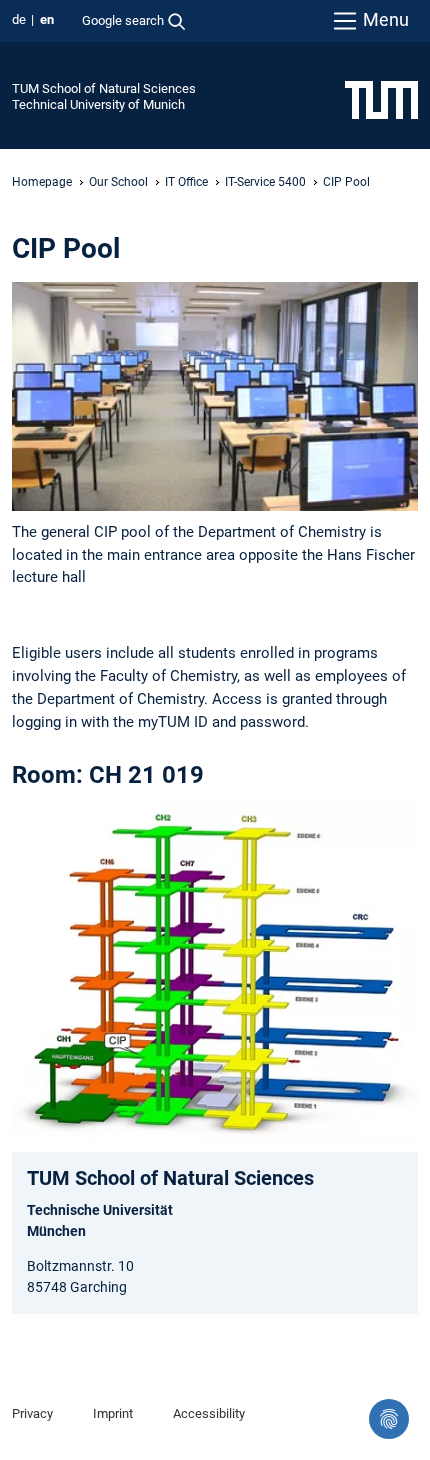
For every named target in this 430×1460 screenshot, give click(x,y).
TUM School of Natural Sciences (104, 88)
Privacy (32, 1413)
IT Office (186, 182)
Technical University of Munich (98, 104)
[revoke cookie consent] (389, 1419)
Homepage (42, 182)
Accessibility (209, 1413)
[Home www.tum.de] (381, 99)
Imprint (113, 1413)
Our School (118, 182)
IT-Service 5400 (265, 182)
